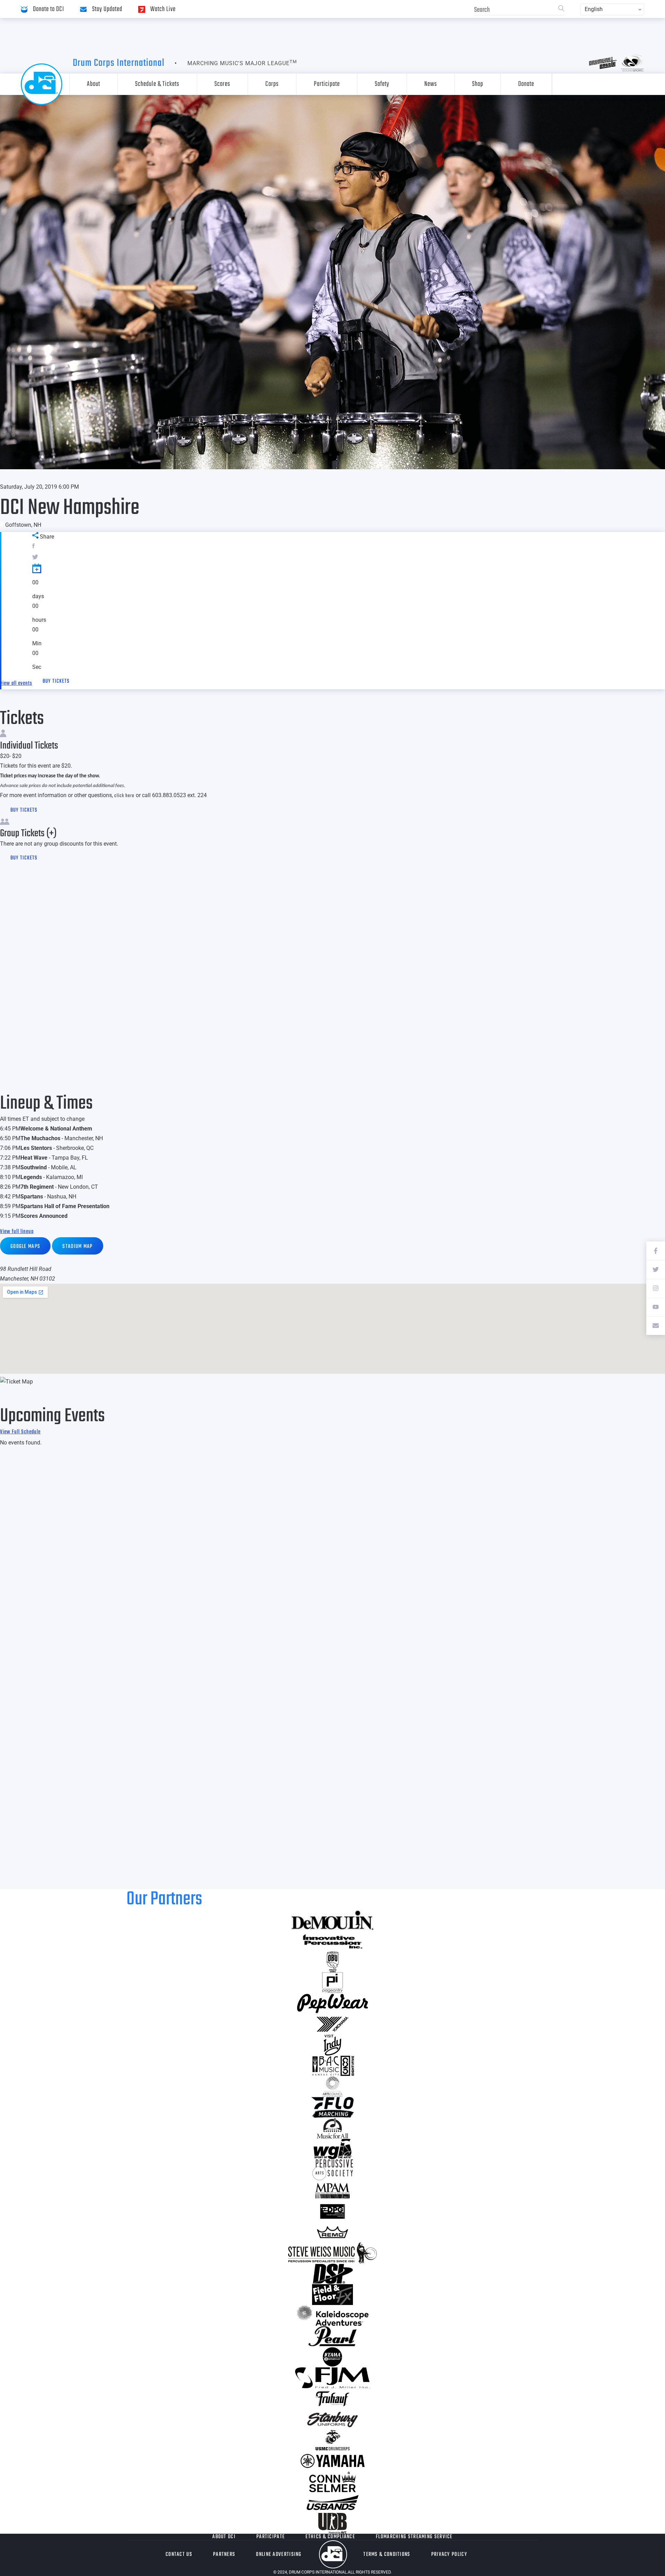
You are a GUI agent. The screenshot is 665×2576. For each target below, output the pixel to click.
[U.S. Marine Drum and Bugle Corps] (332, 2440)
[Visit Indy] (332, 2045)
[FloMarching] (332, 2107)
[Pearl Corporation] (332, 2336)
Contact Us (179, 2555)
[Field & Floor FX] (332, 2295)
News (431, 84)
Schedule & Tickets (157, 84)
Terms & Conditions (387, 2555)
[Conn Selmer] (332, 2482)
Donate (526, 84)
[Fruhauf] (332, 2399)
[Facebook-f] (656, 1251)
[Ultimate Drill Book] (332, 2523)
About (94, 84)
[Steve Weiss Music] (332, 2253)
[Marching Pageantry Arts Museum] (332, 2191)
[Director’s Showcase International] (332, 2274)
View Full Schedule (20, 1432)
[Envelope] (656, 1326)
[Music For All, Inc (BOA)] (332, 2128)
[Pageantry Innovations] (332, 1983)
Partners (224, 2555)
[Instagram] (656, 1288)
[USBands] (332, 2503)
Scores (222, 84)
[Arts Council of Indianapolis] (332, 2087)
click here (124, 796)
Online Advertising (279, 2555)
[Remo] (332, 2232)
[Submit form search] (561, 9)
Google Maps (25, 1247)
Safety (382, 84)
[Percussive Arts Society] (332, 2170)
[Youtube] (656, 1307)
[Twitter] (656, 1269)
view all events (16, 683)
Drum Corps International (119, 63)
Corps (272, 84)
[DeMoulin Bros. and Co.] (332, 1920)
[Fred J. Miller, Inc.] (332, 2378)
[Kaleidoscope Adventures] (332, 2315)
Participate (327, 84)
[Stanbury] (332, 2419)
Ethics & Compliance (330, 2537)
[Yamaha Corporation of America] (332, 2461)
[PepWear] (332, 2003)
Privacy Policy (449, 2555)
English (594, 9)
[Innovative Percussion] (332, 1941)
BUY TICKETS (56, 681)
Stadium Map (77, 1247)
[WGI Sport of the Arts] (332, 2149)
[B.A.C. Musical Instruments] (332, 2066)
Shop (478, 84)
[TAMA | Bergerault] (332, 2357)
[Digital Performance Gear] (332, 2211)
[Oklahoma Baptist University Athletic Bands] (332, 1962)
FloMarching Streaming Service (414, 2537)
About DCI (224, 2537)
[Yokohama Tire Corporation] (332, 2024)
